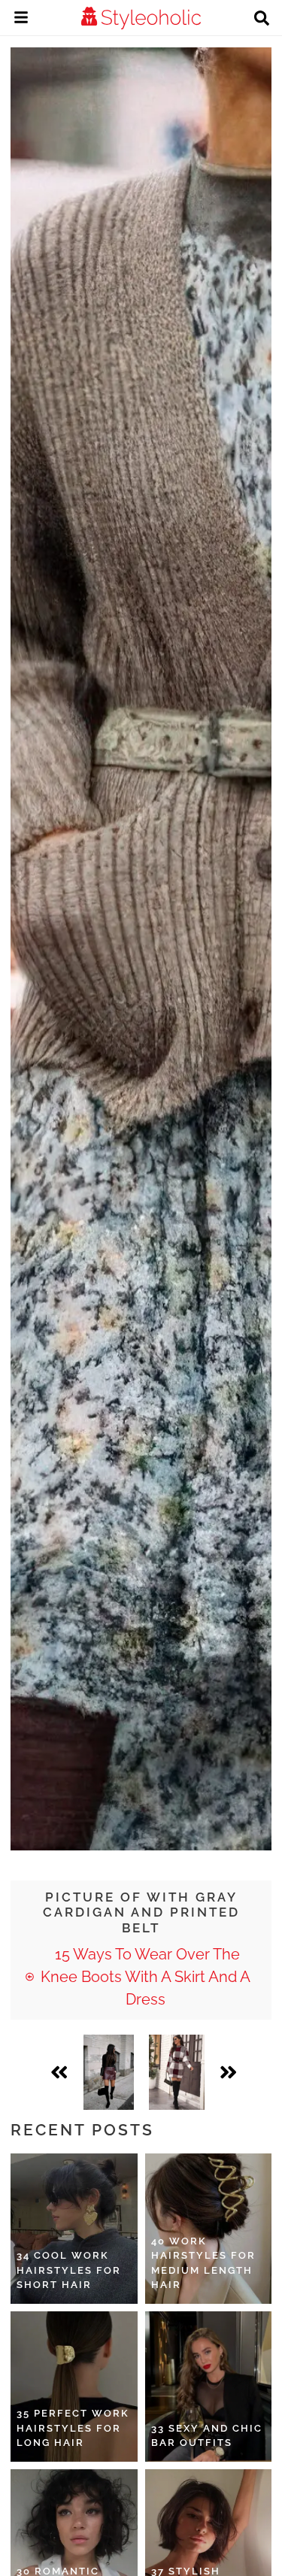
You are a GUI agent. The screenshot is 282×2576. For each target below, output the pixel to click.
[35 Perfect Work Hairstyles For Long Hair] (74, 2387)
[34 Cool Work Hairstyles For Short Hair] (74, 2229)
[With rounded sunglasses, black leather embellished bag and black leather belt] (177, 2072)
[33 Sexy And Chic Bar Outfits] (209, 2387)
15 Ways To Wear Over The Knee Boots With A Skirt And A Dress (146, 1977)
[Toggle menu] (21, 20)
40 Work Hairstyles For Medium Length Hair (203, 2263)
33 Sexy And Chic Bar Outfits (207, 2436)
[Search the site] (262, 20)
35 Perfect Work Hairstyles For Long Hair (73, 2428)
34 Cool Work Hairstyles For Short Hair (69, 2270)
